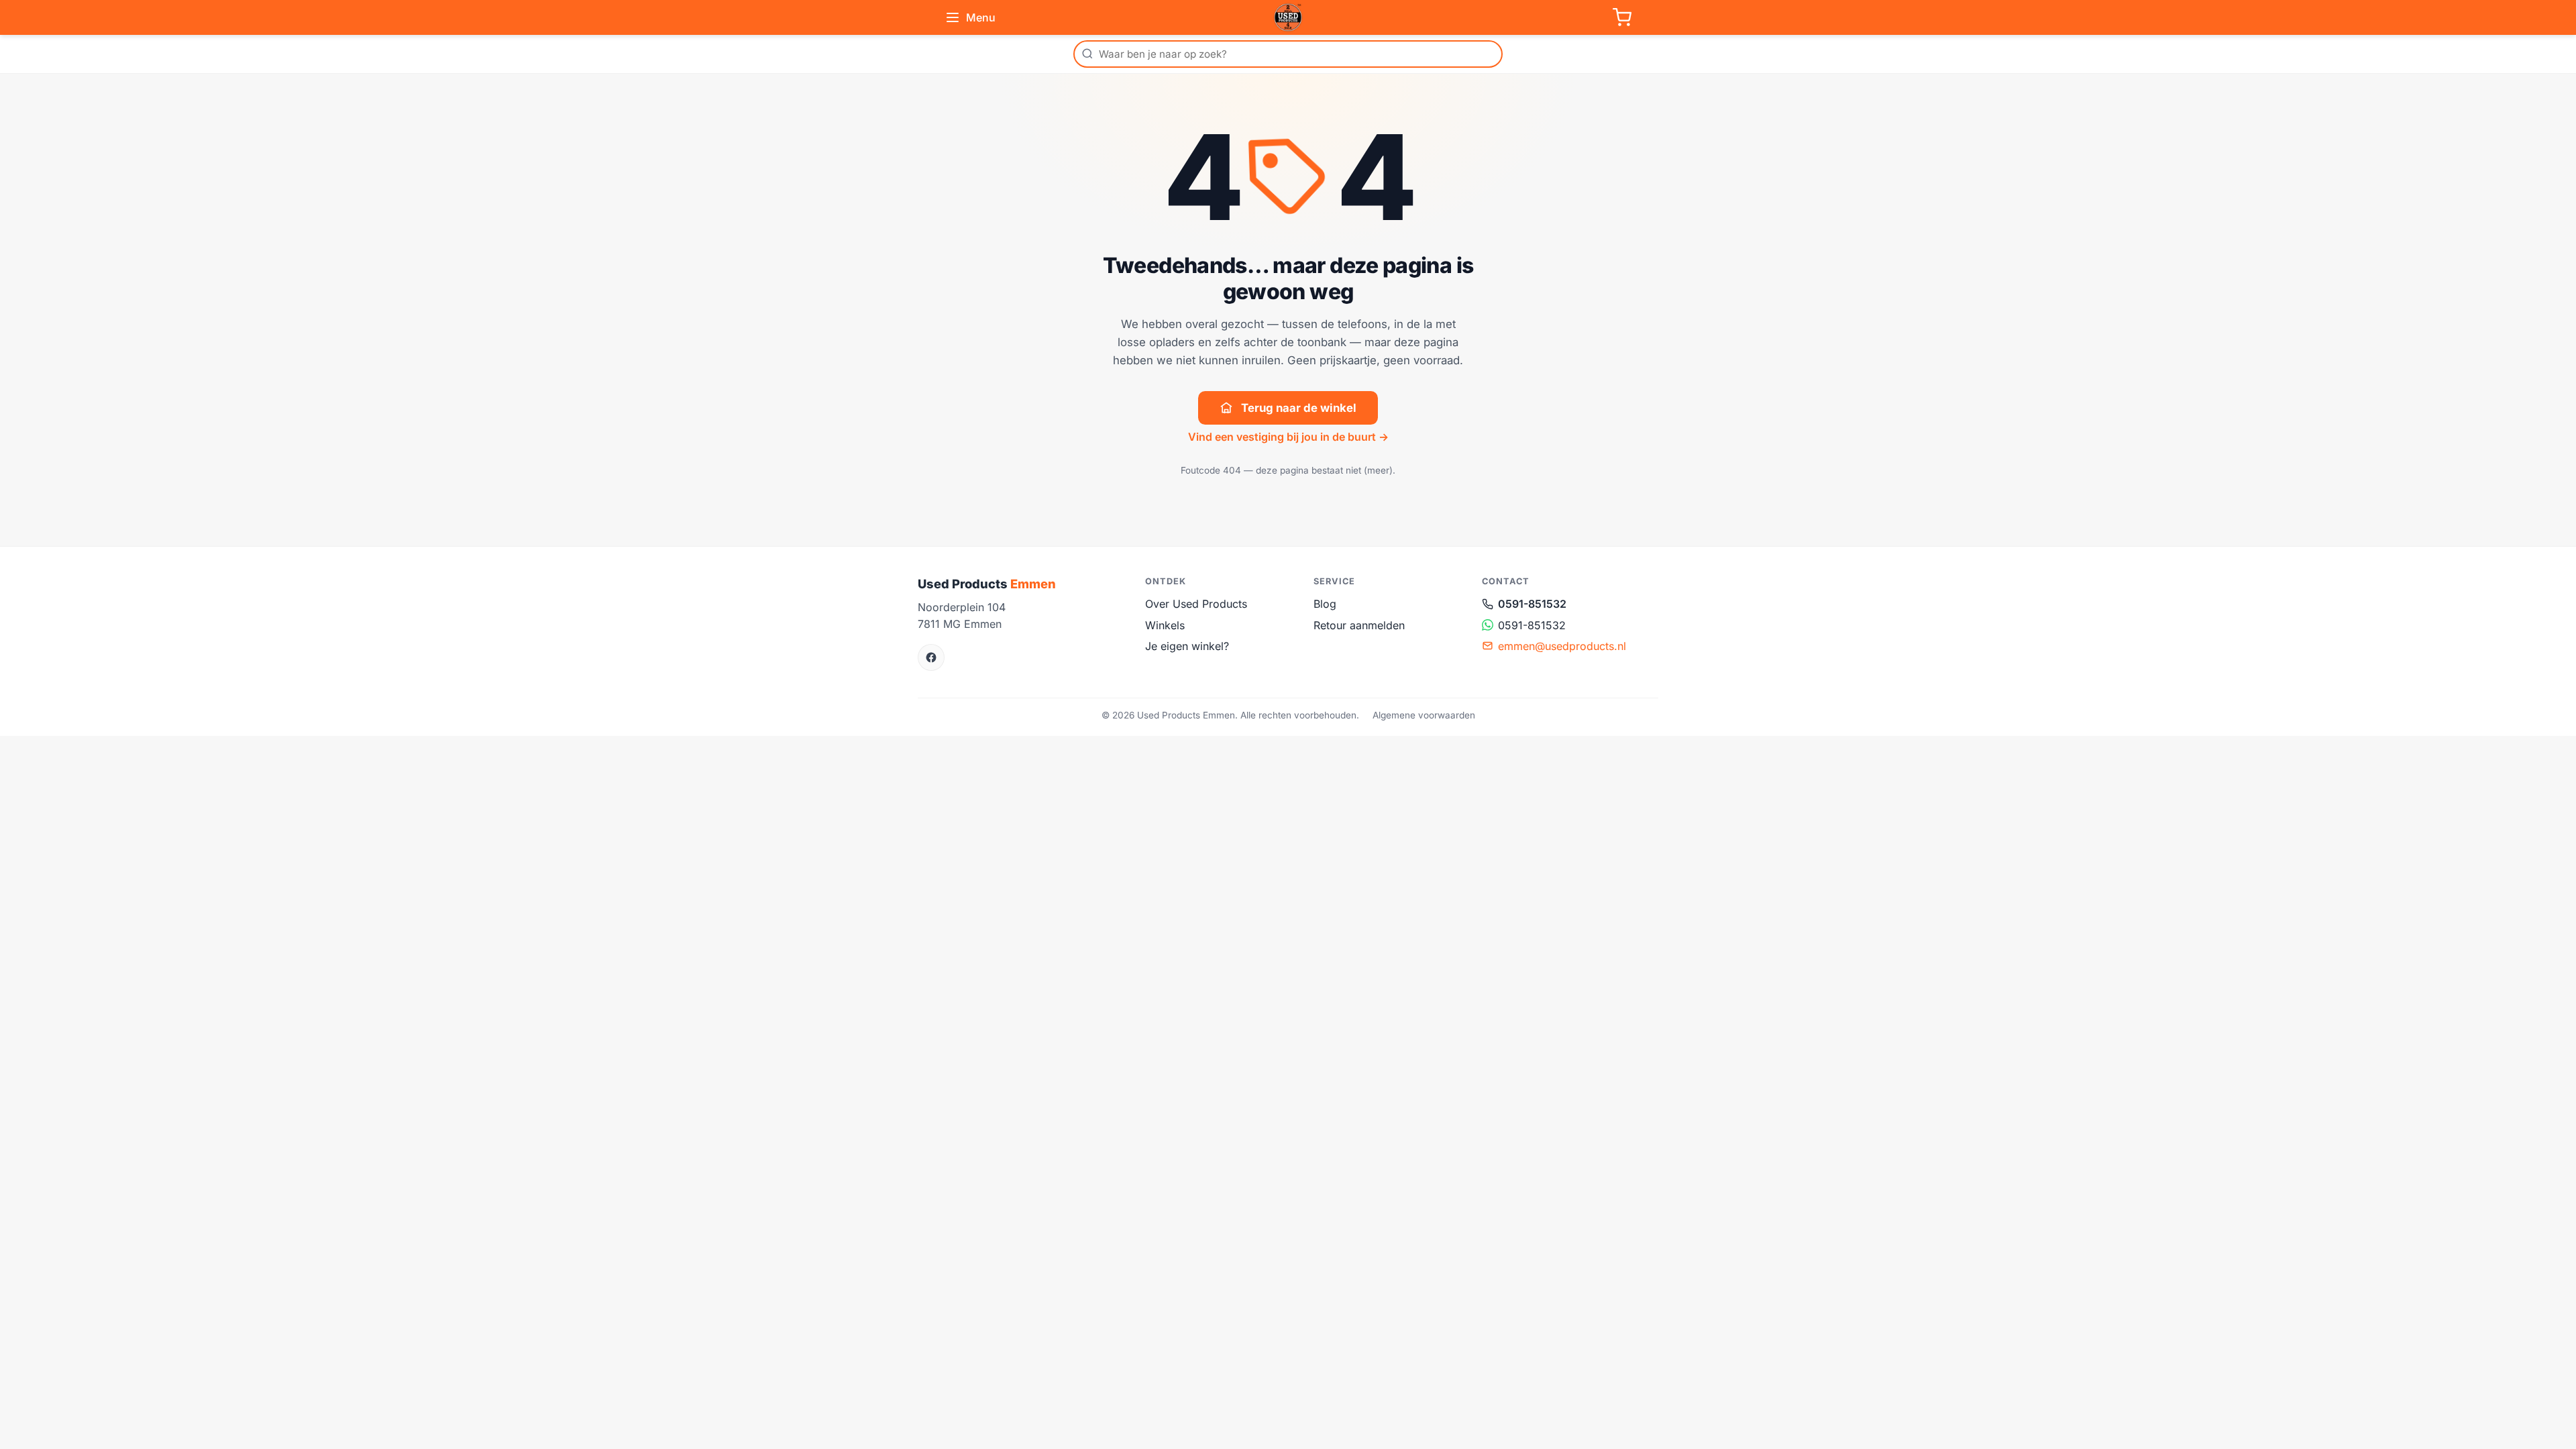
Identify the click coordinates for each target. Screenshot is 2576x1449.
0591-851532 (1532, 604)
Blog (1325, 604)
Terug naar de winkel (1299, 408)
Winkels (1165, 625)
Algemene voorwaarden (1424, 715)
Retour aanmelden (1359, 625)
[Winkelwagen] (1622, 17)
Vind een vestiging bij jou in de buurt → (1288, 437)
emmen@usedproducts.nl (1562, 646)
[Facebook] (931, 657)
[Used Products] (1288, 17)
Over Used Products (1196, 604)
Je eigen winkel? (1187, 646)
